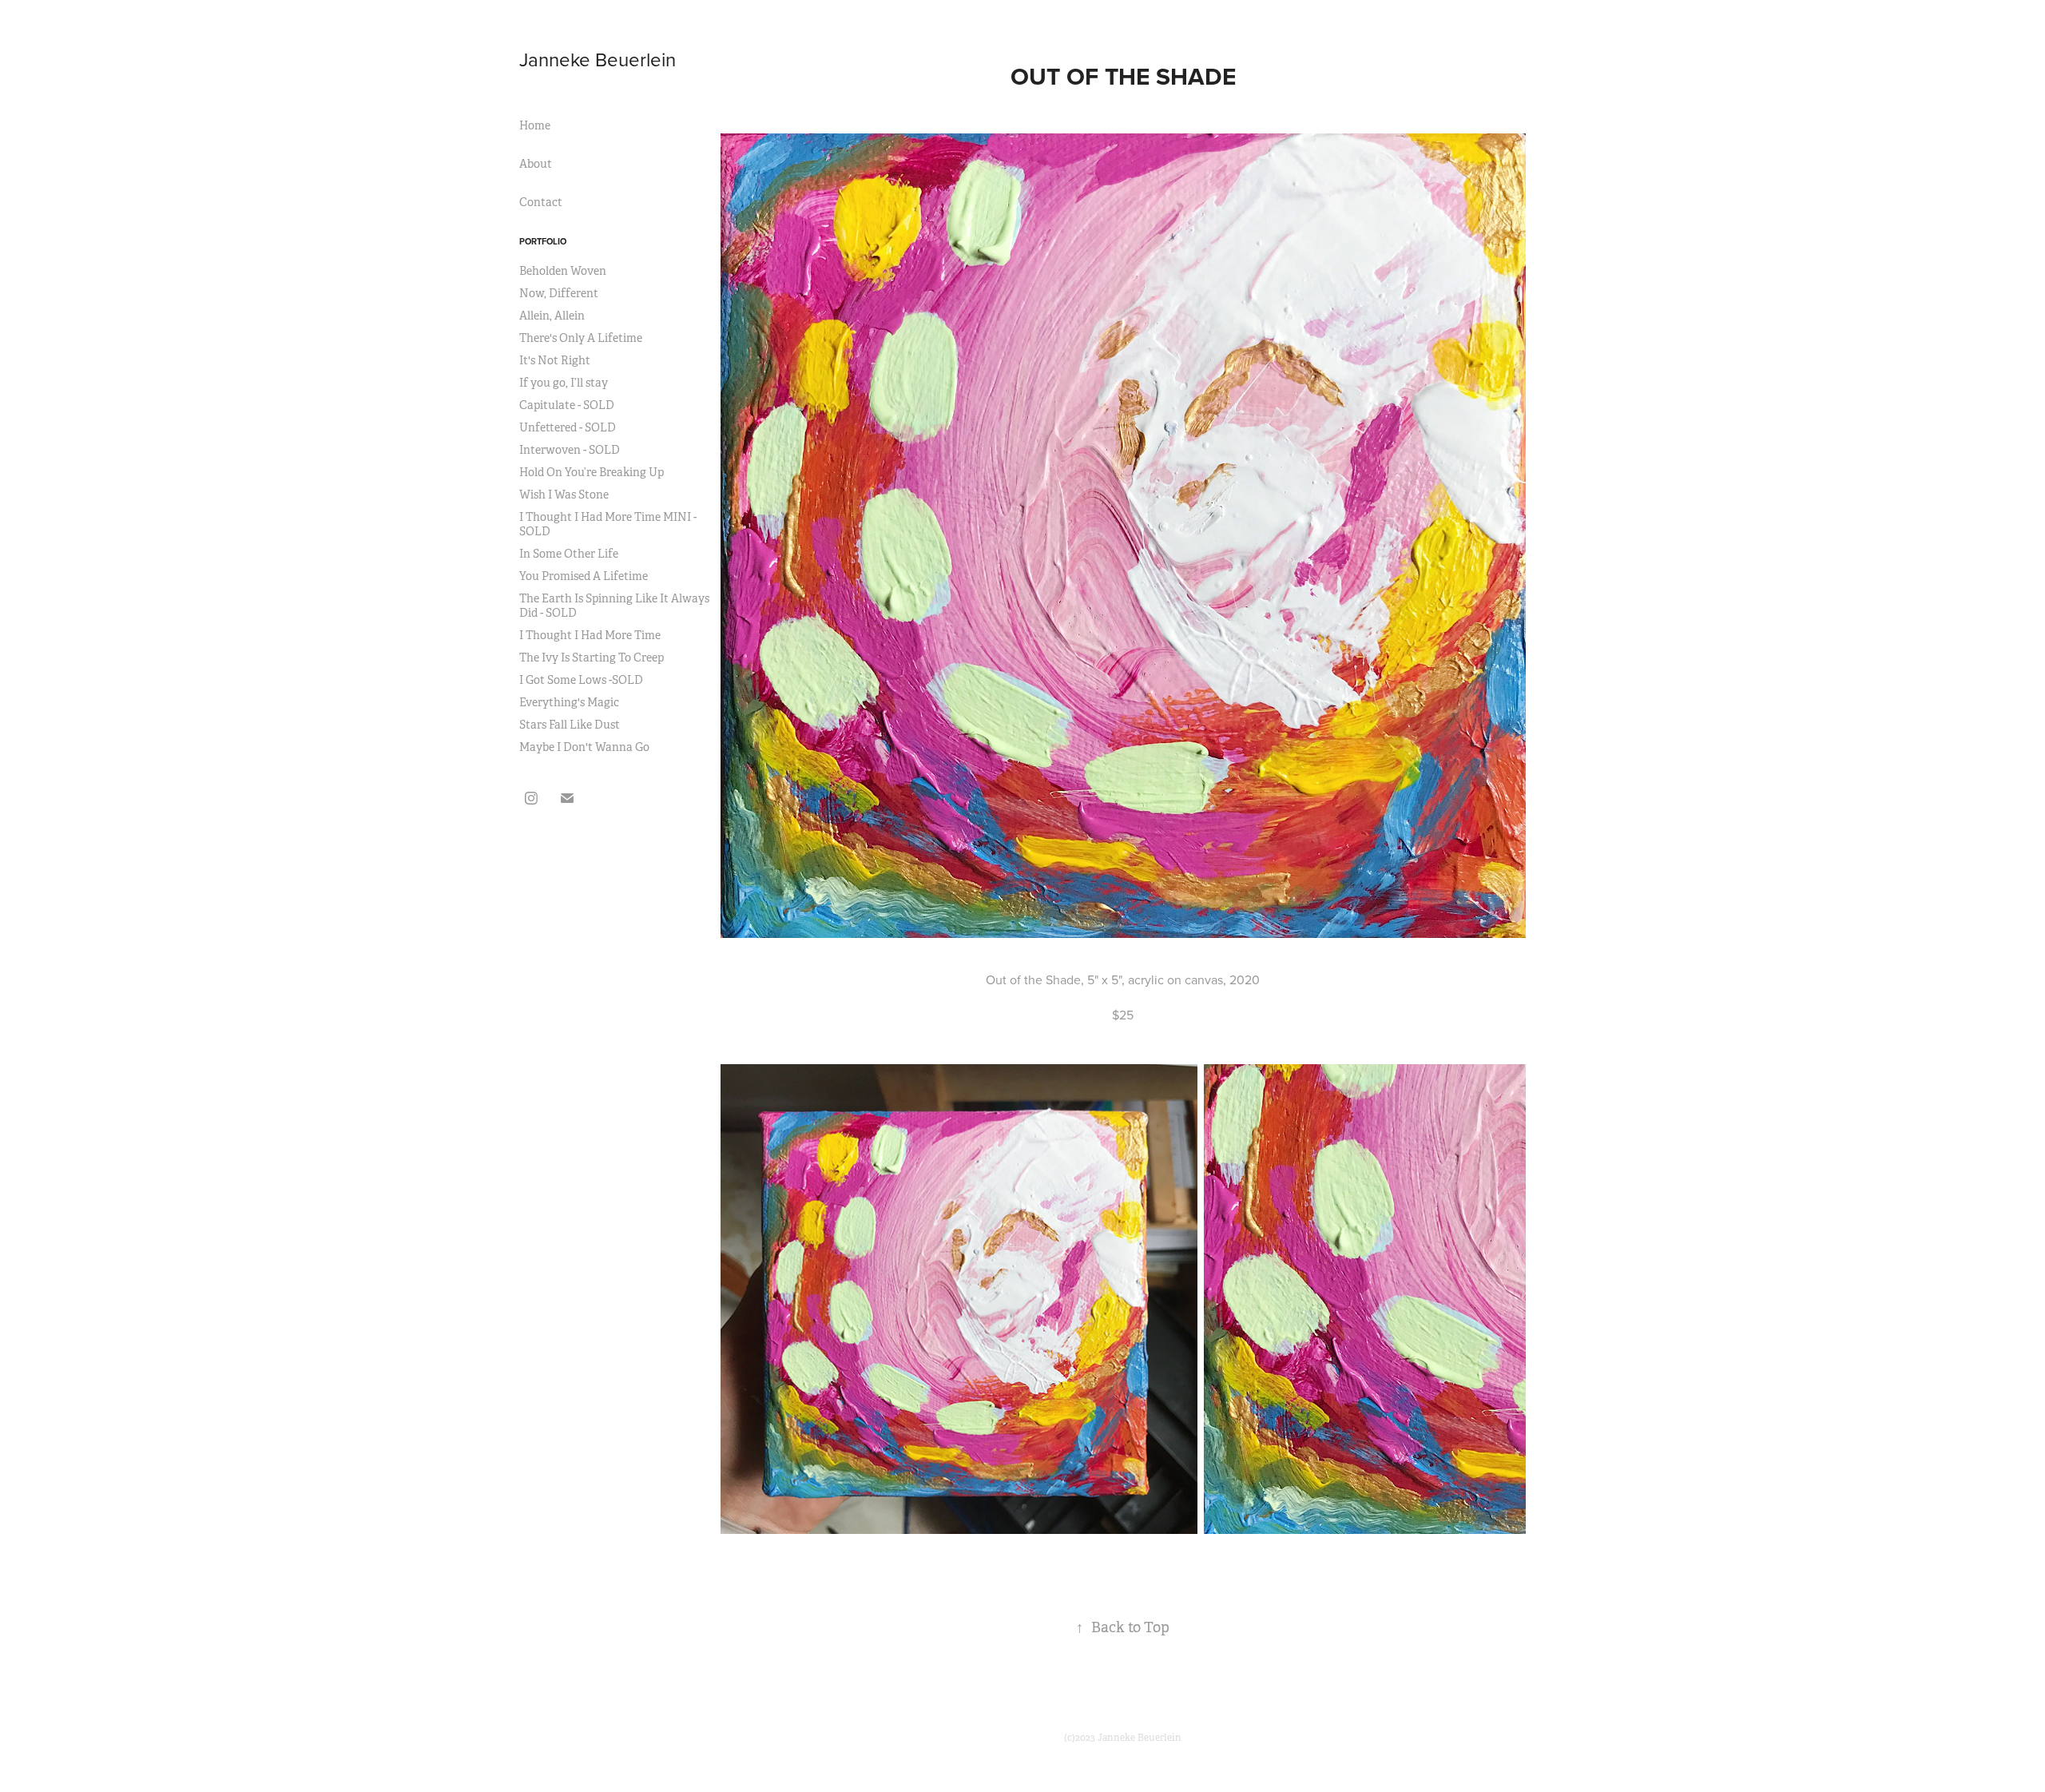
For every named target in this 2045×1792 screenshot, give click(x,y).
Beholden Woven (563, 271)
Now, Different (559, 293)
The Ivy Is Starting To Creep (592, 658)
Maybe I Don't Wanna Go (584, 747)
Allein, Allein (552, 316)
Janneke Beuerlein (598, 59)
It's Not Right (555, 360)
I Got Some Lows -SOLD (581, 680)
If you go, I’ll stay (564, 383)
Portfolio (543, 241)
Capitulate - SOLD (567, 405)
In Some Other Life (569, 554)
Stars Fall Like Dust (570, 725)
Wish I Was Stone (564, 495)
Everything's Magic (569, 702)
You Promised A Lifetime (584, 576)
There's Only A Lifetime (581, 338)
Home (535, 125)
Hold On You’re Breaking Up (592, 472)
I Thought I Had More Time (590, 635)
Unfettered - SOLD (568, 427)
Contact (541, 202)
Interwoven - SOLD (570, 450)
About (536, 164)
